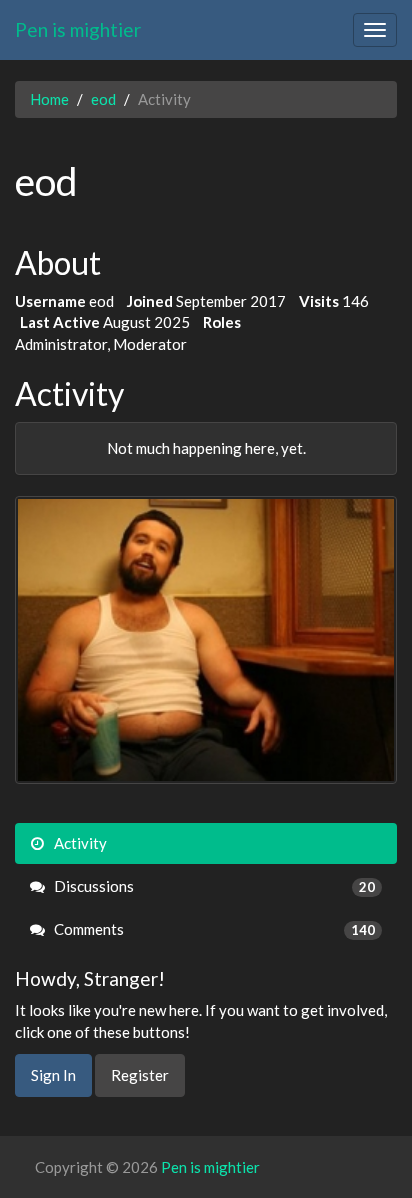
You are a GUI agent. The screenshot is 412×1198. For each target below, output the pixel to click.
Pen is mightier (78, 29)
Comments (213, 929)
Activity (79, 843)
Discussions (213, 886)
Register (140, 1075)
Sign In (53, 1075)
